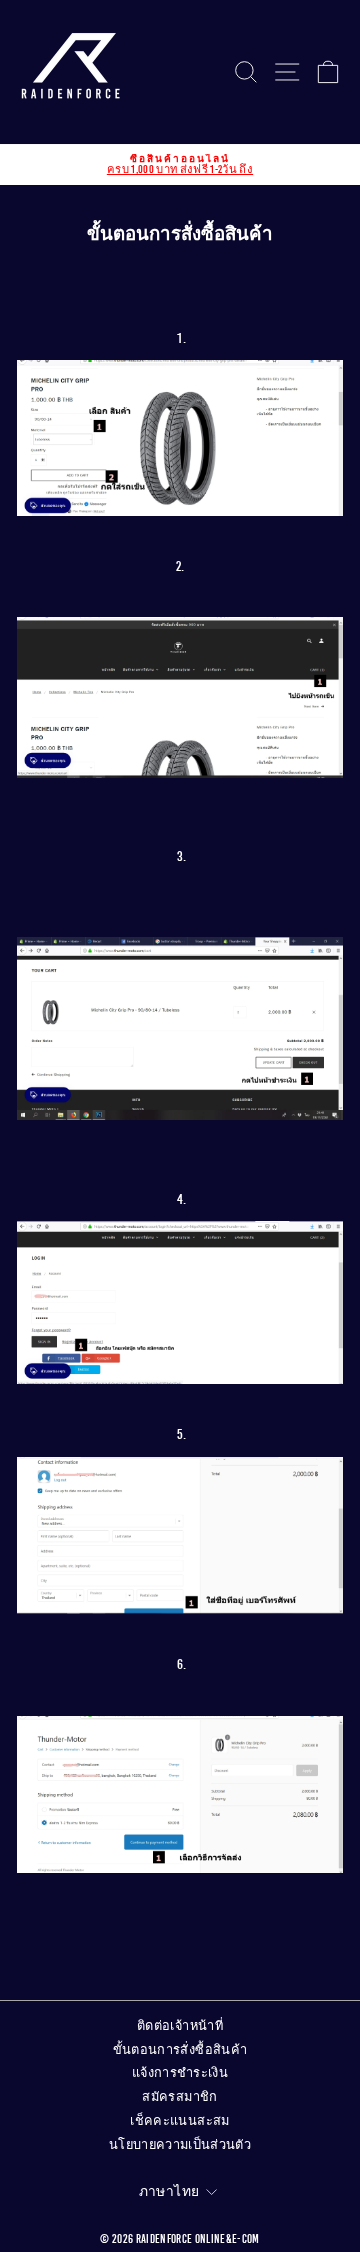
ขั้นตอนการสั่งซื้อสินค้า (180, 2050)
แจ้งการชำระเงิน (180, 2073)
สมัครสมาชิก (179, 2097)
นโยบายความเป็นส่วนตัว (180, 2145)
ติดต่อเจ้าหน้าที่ (180, 2026)
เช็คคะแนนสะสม (179, 2121)
